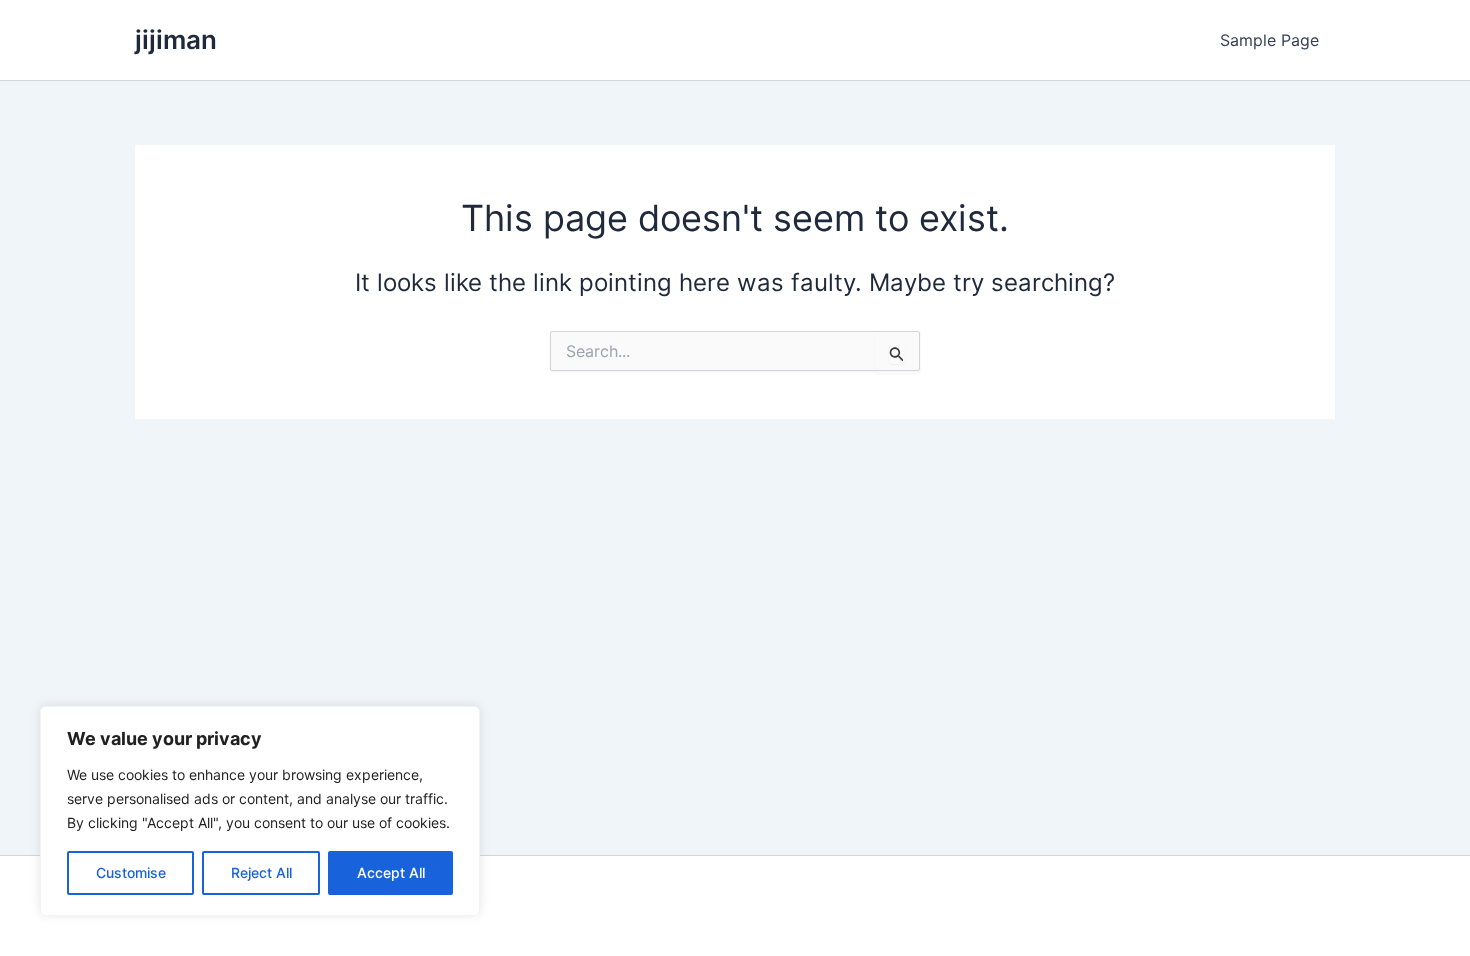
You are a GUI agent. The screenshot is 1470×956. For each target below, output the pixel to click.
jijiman (176, 39)
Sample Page (1269, 40)
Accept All (391, 872)
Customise (131, 872)
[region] (260, 811)
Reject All (261, 872)
